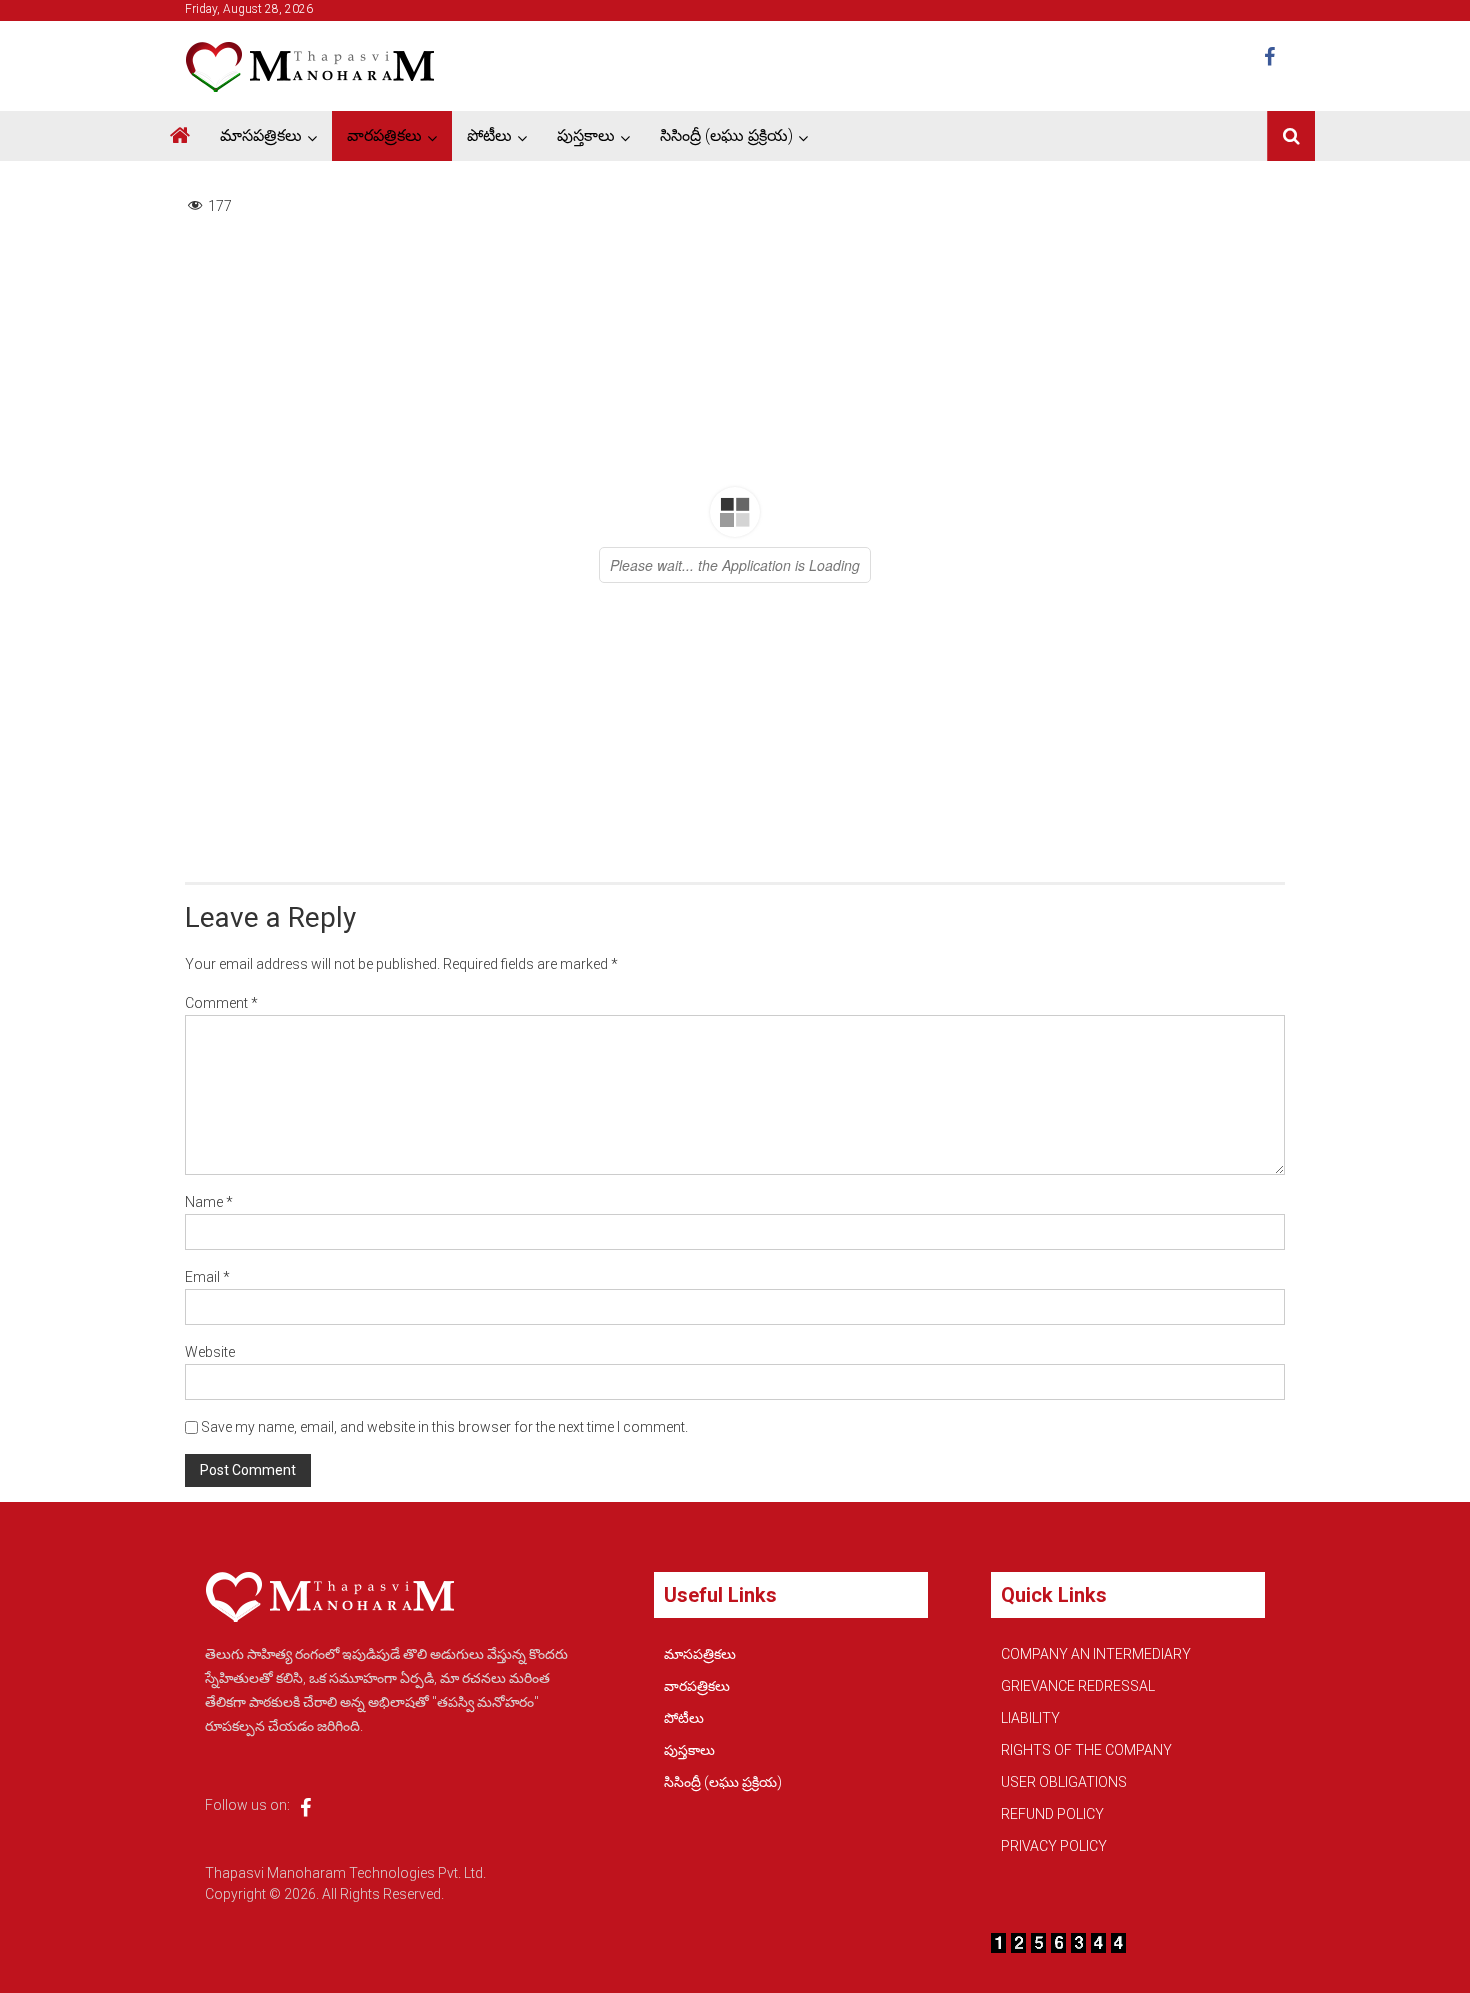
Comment (221, 1003)
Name (209, 1202)
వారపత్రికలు (384, 135)
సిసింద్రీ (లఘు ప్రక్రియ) (726, 135)
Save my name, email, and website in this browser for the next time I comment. (444, 1427)
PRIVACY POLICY (1054, 1846)
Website (210, 1352)
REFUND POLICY (1052, 1814)
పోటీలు (489, 135)
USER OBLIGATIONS (1064, 1782)
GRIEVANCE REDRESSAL (1078, 1686)
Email (207, 1277)
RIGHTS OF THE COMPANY (1086, 1750)
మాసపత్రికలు (261, 135)
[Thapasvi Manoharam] (180, 136)
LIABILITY (1030, 1718)
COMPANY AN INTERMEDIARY (1096, 1654)
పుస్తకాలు (586, 135)
